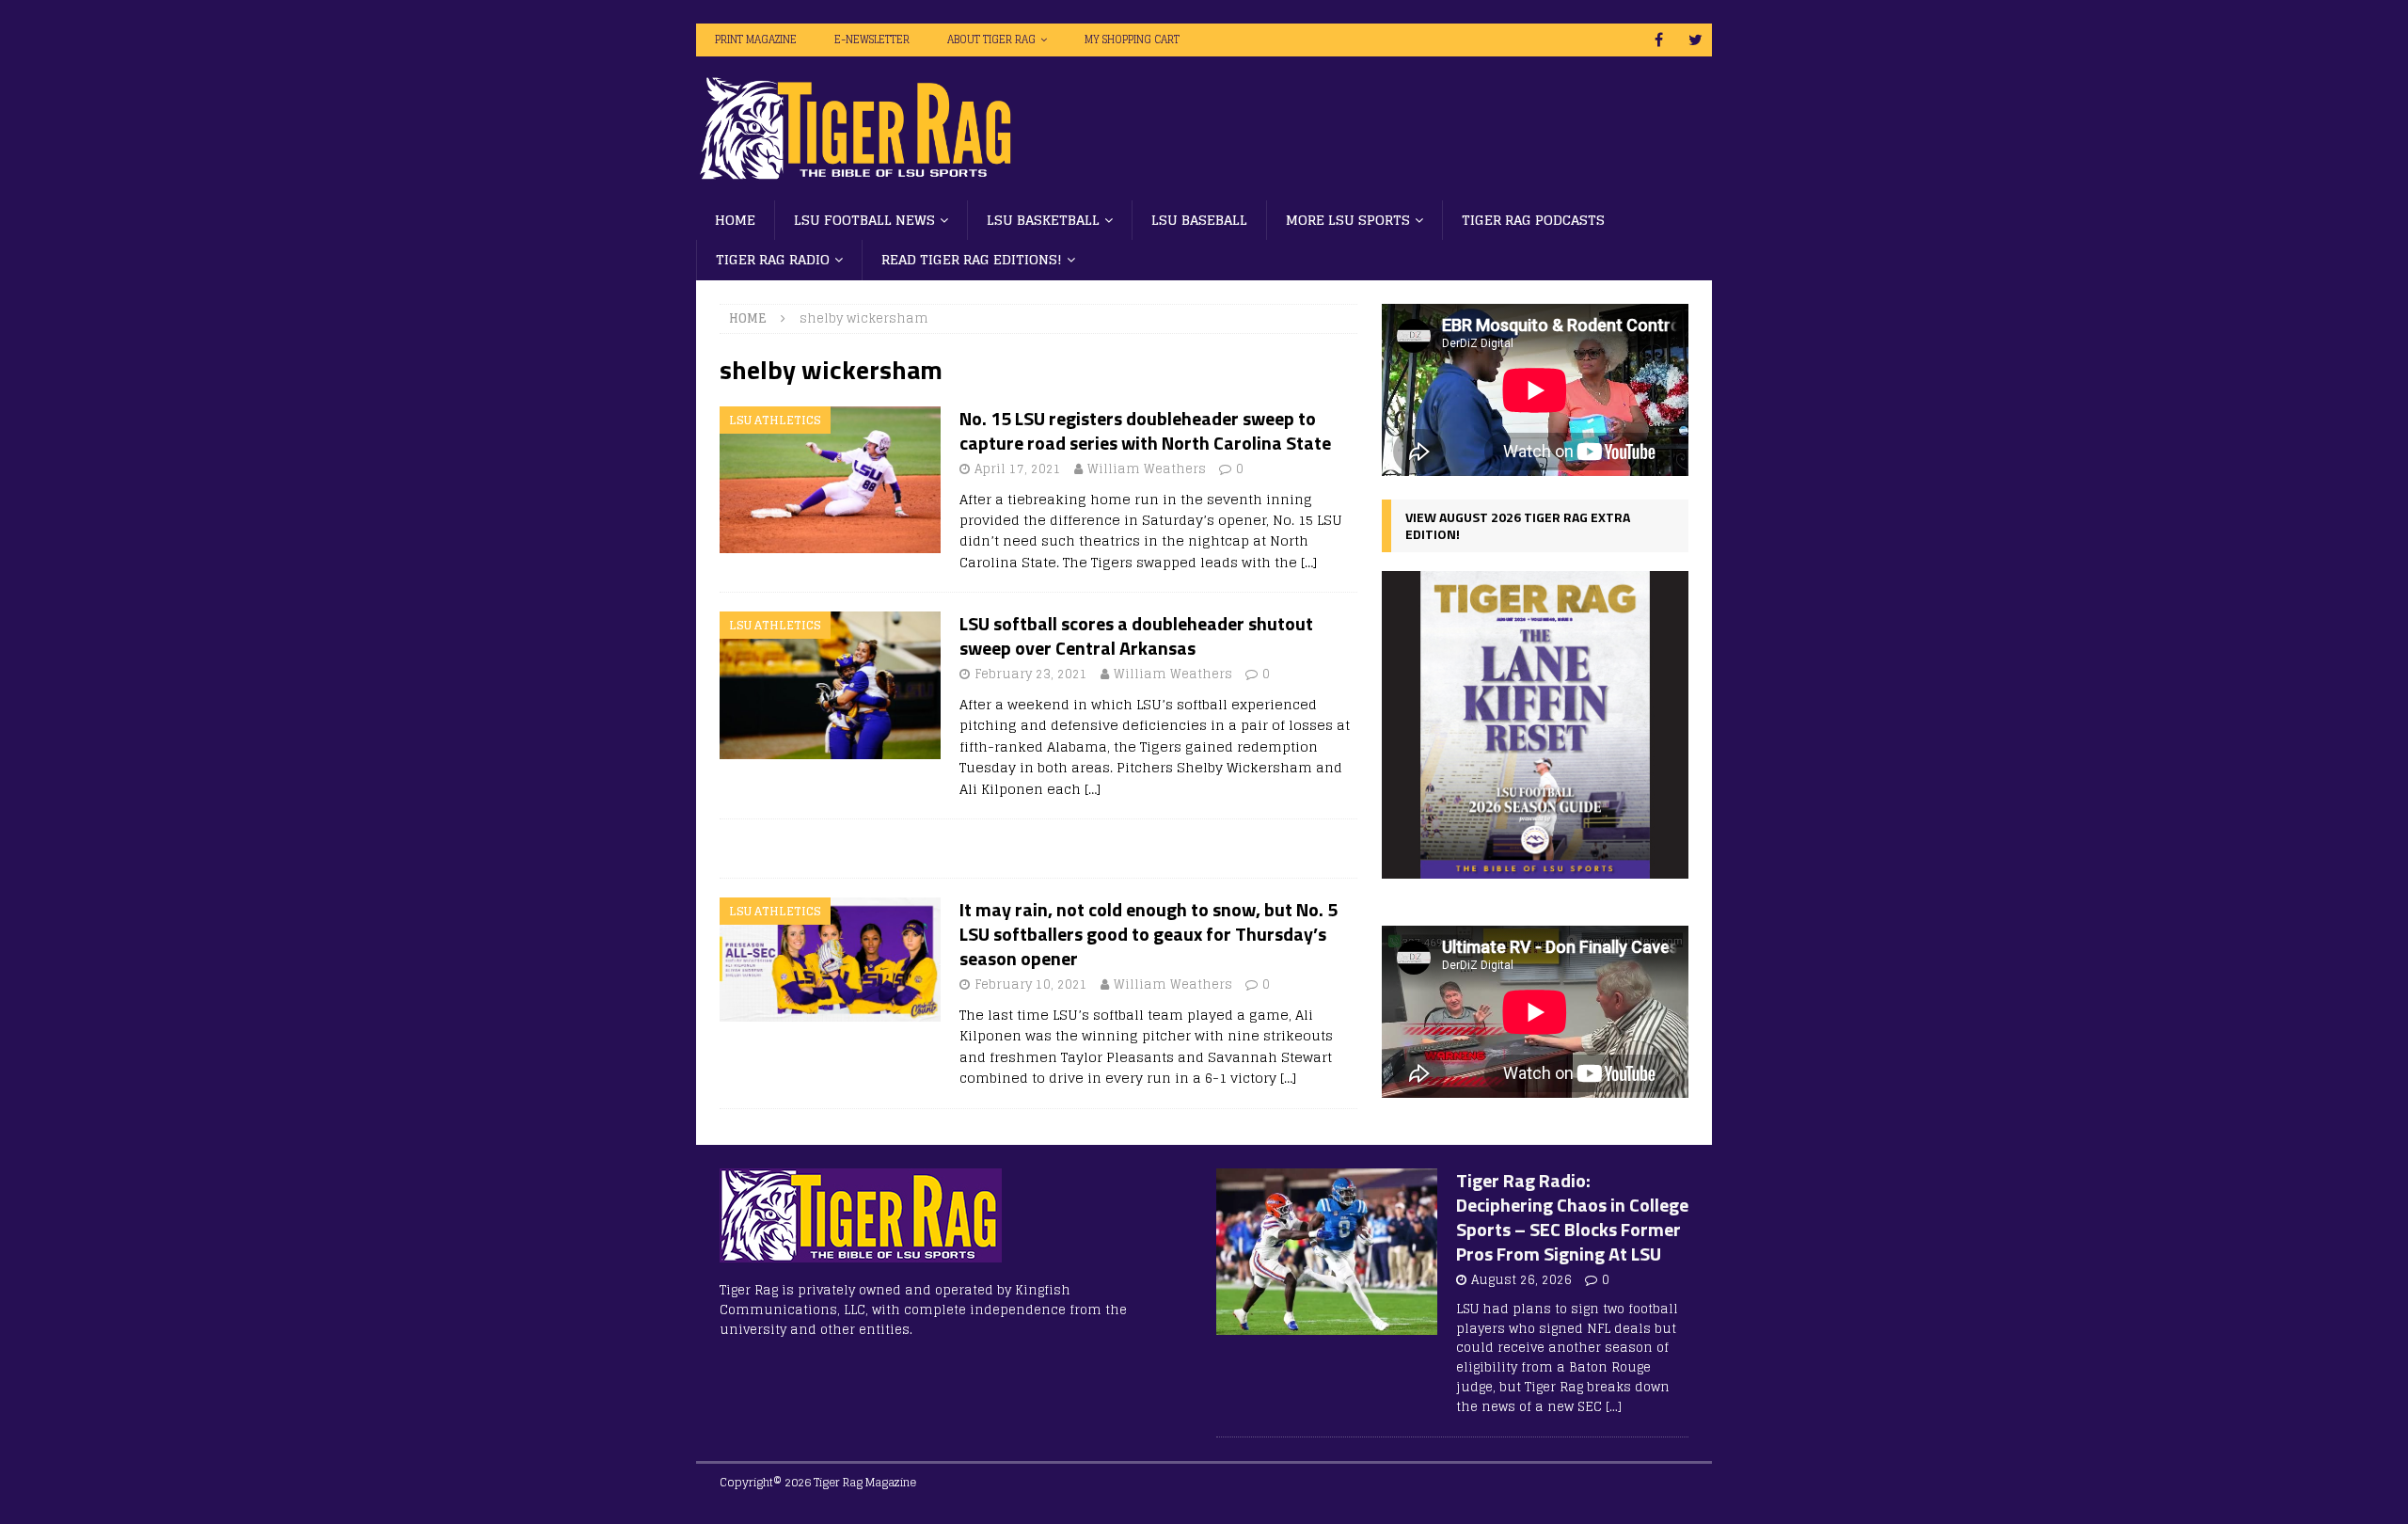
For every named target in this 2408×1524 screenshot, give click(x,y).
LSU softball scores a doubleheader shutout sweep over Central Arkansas (1136, 635)
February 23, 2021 (1031, 674)
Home (735, 220)
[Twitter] (1695, 40)
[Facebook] (1659, 40)
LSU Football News (864, 220)
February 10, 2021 (1031, 984)
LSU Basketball (1043, 220)
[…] (1309, 562)
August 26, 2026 (1521, 1280)
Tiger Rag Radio (773, 259)
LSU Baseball (1199, 220)
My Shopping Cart (1132, 40)
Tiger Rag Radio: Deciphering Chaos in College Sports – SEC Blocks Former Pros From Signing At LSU (1572, 1217)
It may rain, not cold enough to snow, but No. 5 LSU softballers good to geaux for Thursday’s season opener (1149, 934)
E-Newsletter (872, 40)
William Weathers (1147, 469)
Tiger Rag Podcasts (1533, 220)
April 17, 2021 (1018, 469)
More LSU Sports (1348, 220)
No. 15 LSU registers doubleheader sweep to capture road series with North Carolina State (1145, 430)
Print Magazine (756, 40)
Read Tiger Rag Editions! (972, 259)
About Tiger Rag (991, 40)
